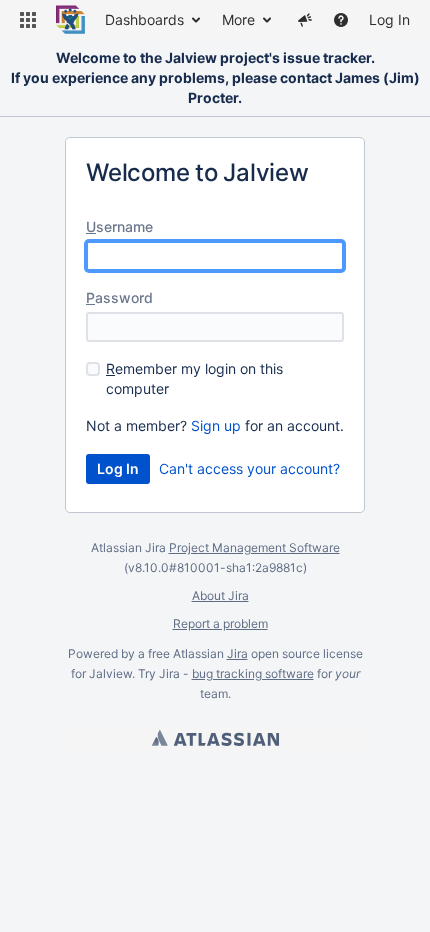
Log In (389, 19)
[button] (28, 20)
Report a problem (220, 623)
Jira (237, 653)
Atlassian (215, 738)
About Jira (220, 595)
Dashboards (144, 19)
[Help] (341, 20)
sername (119, 226)
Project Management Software (254, 547)
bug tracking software (253, 673)
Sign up (216, 425)
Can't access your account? (249, 468)
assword (119, 297)
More (238, 19)
